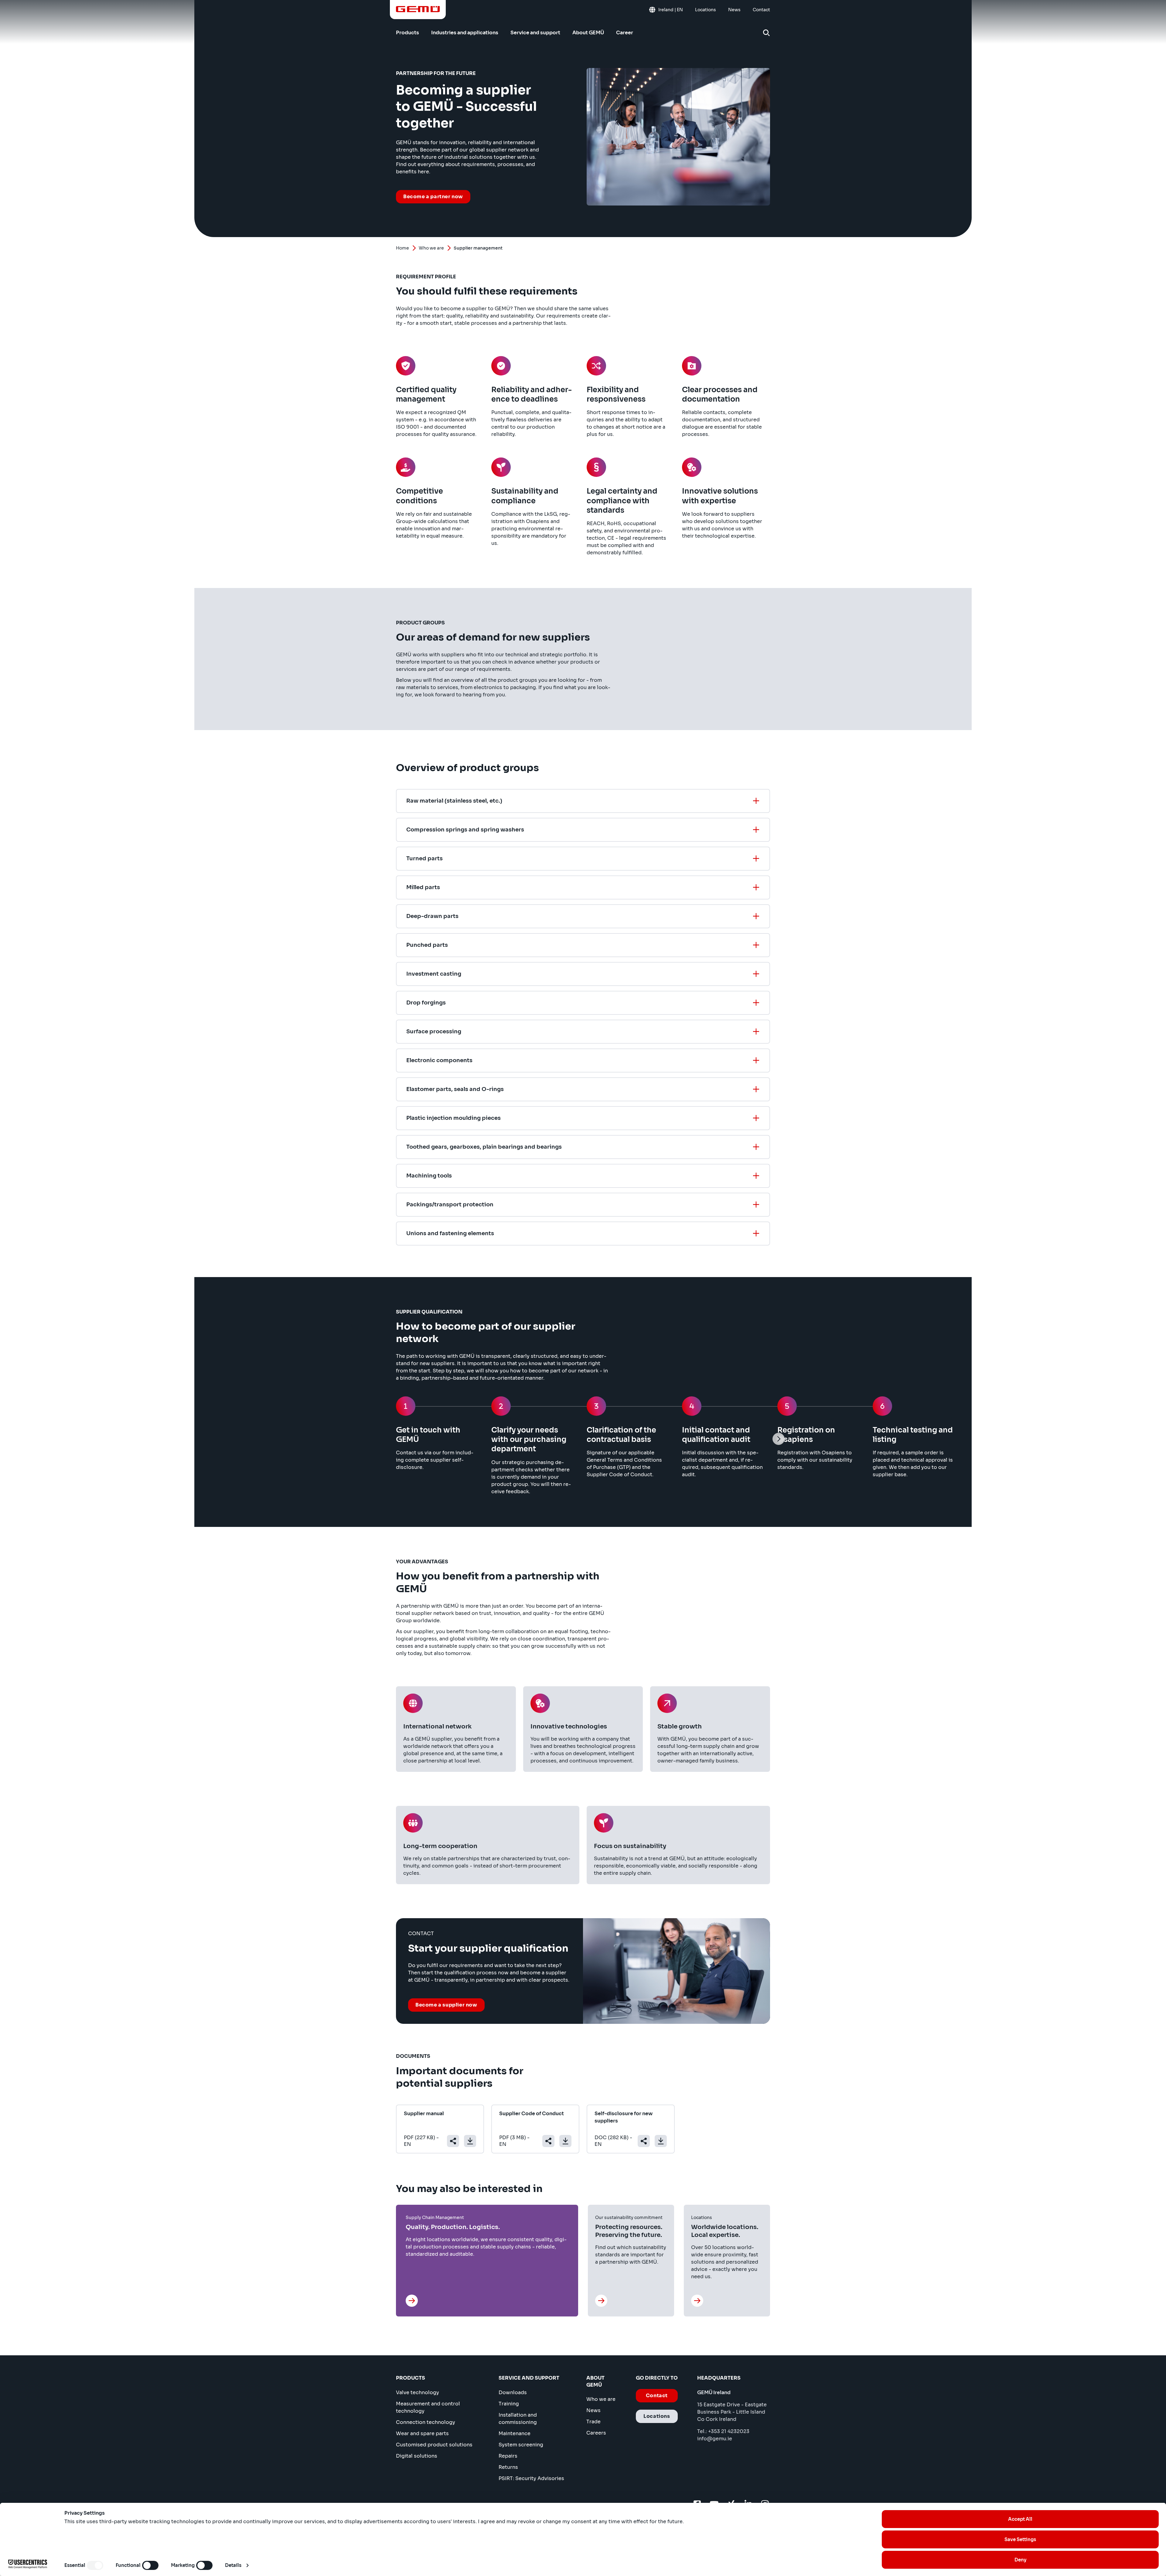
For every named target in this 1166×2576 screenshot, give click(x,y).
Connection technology (426, 2422)
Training (509, 2404)
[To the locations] (698, 2301)
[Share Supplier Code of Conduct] (548, 2141)
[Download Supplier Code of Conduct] (565, 2141)
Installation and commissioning (518, 2419)
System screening (521, 2445)
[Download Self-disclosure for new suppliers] (661, 2141)
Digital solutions (417, 2456)
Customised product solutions (434, 2445)
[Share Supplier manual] (453, 2141)
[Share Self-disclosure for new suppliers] (644, 2141)
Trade (593, 2422)
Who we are (431, 248)
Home (402, 248)
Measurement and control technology (428, 2407)
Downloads (513, 2392)
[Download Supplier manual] (470, 2141)
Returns (508, 2467)
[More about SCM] (413, 2301)
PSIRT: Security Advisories (531, 2478)
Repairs (508, 2456)
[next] (779, 1439)
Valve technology (418, 2392)
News (593, 2410)
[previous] (387, 1439)
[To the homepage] (418, 9)
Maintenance (515, 2433)
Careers (596, 2433)
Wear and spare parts (422, 2433)
